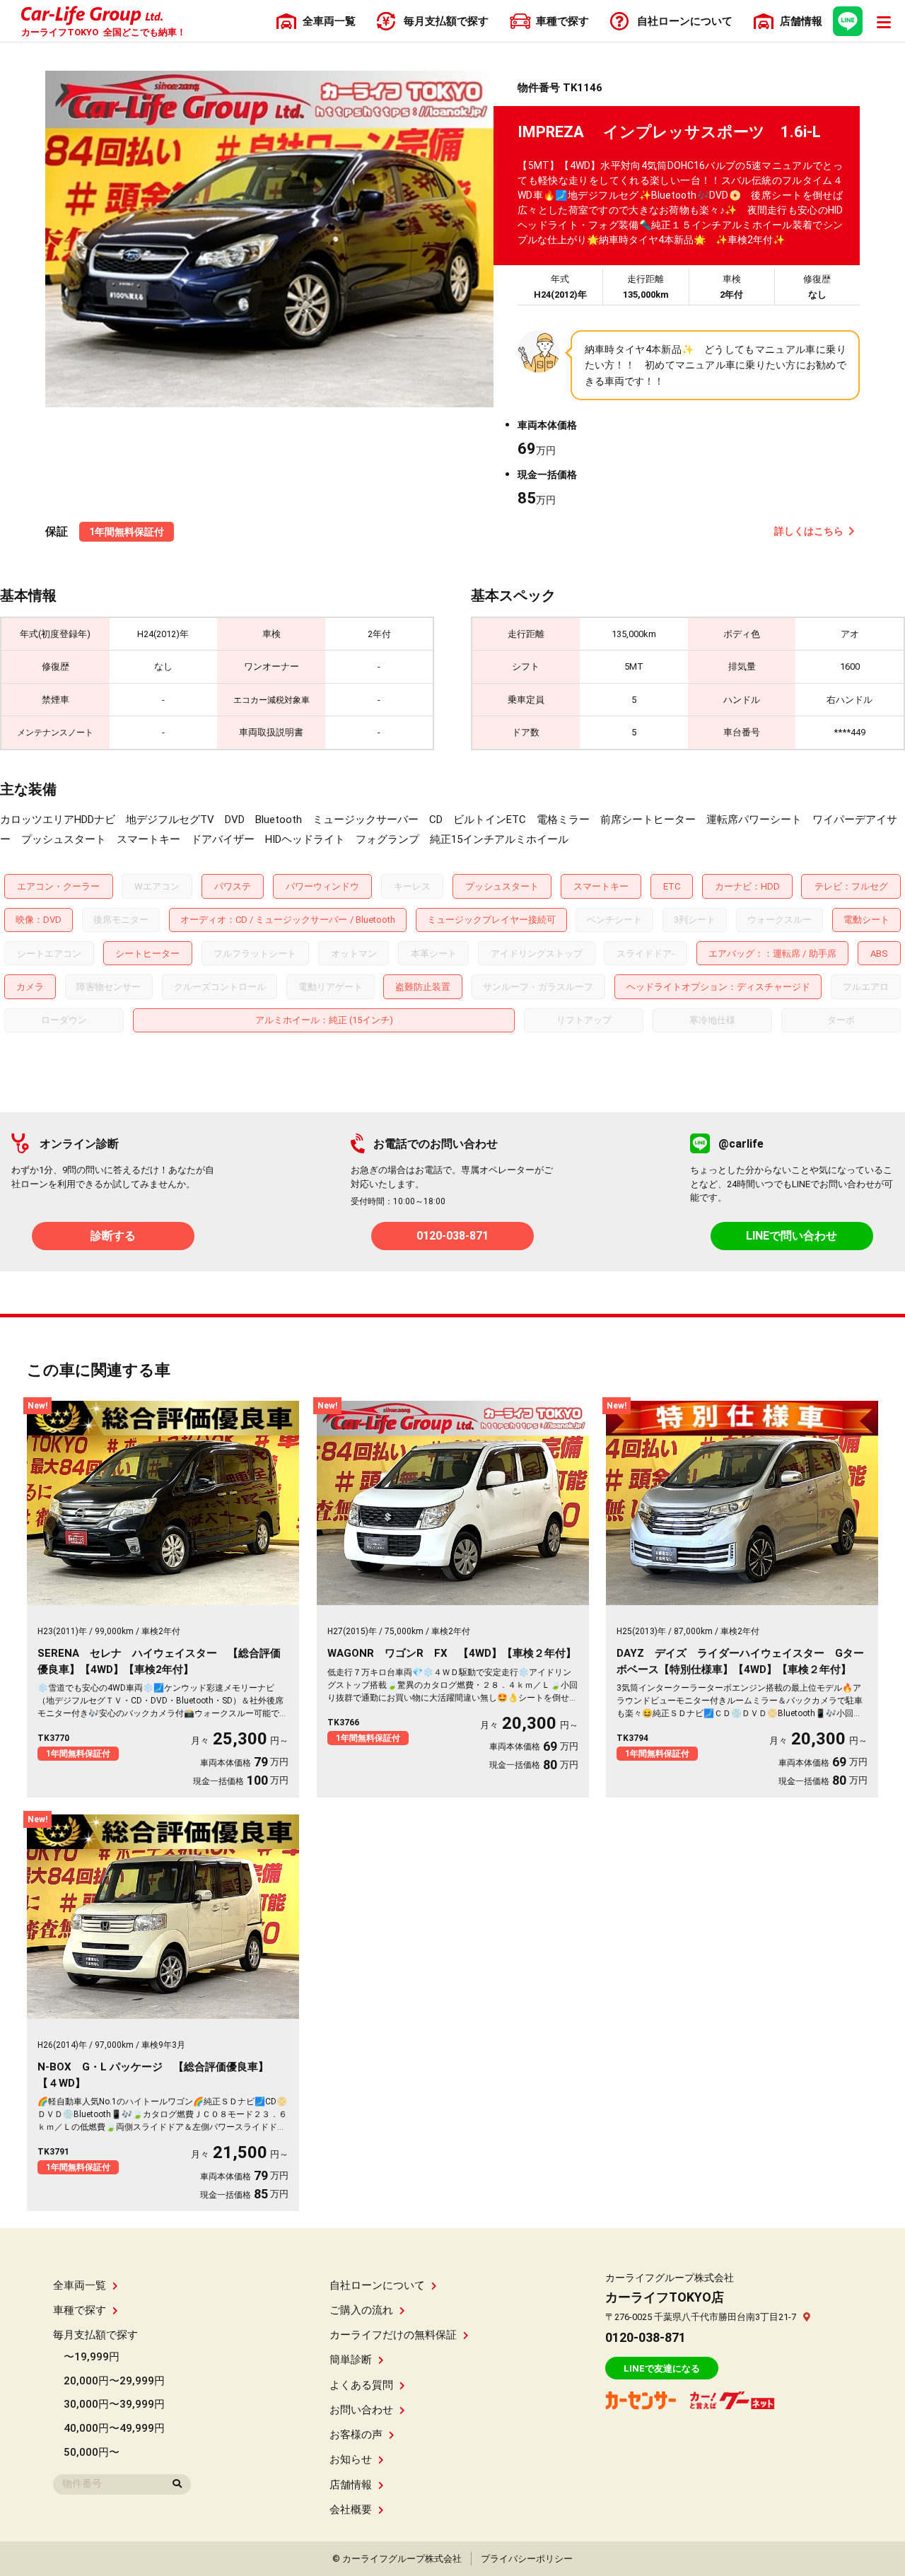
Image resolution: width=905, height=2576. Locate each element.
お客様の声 (356, 2435)
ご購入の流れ (361, 2310)
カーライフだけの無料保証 (393, 2335)
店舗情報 (351, 2485)
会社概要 (351, 2510)
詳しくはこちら (809, 531)
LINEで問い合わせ (792, 1236)
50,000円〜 (92, 2452)
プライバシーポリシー (527, 2559)
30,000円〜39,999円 (114, 2404)
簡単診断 (351, 2360)
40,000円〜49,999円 (114, 2428)
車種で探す (80, 2310)
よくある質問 (361, 2385)
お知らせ (351, 2459)
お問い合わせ (361, 2410)
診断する (113, 1236)
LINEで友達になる (662, 2368)
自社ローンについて (377, 2285)
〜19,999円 (92, 2357)
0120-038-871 (452, 1236)
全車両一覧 (80, 2285)
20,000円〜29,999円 (114, 2381)
